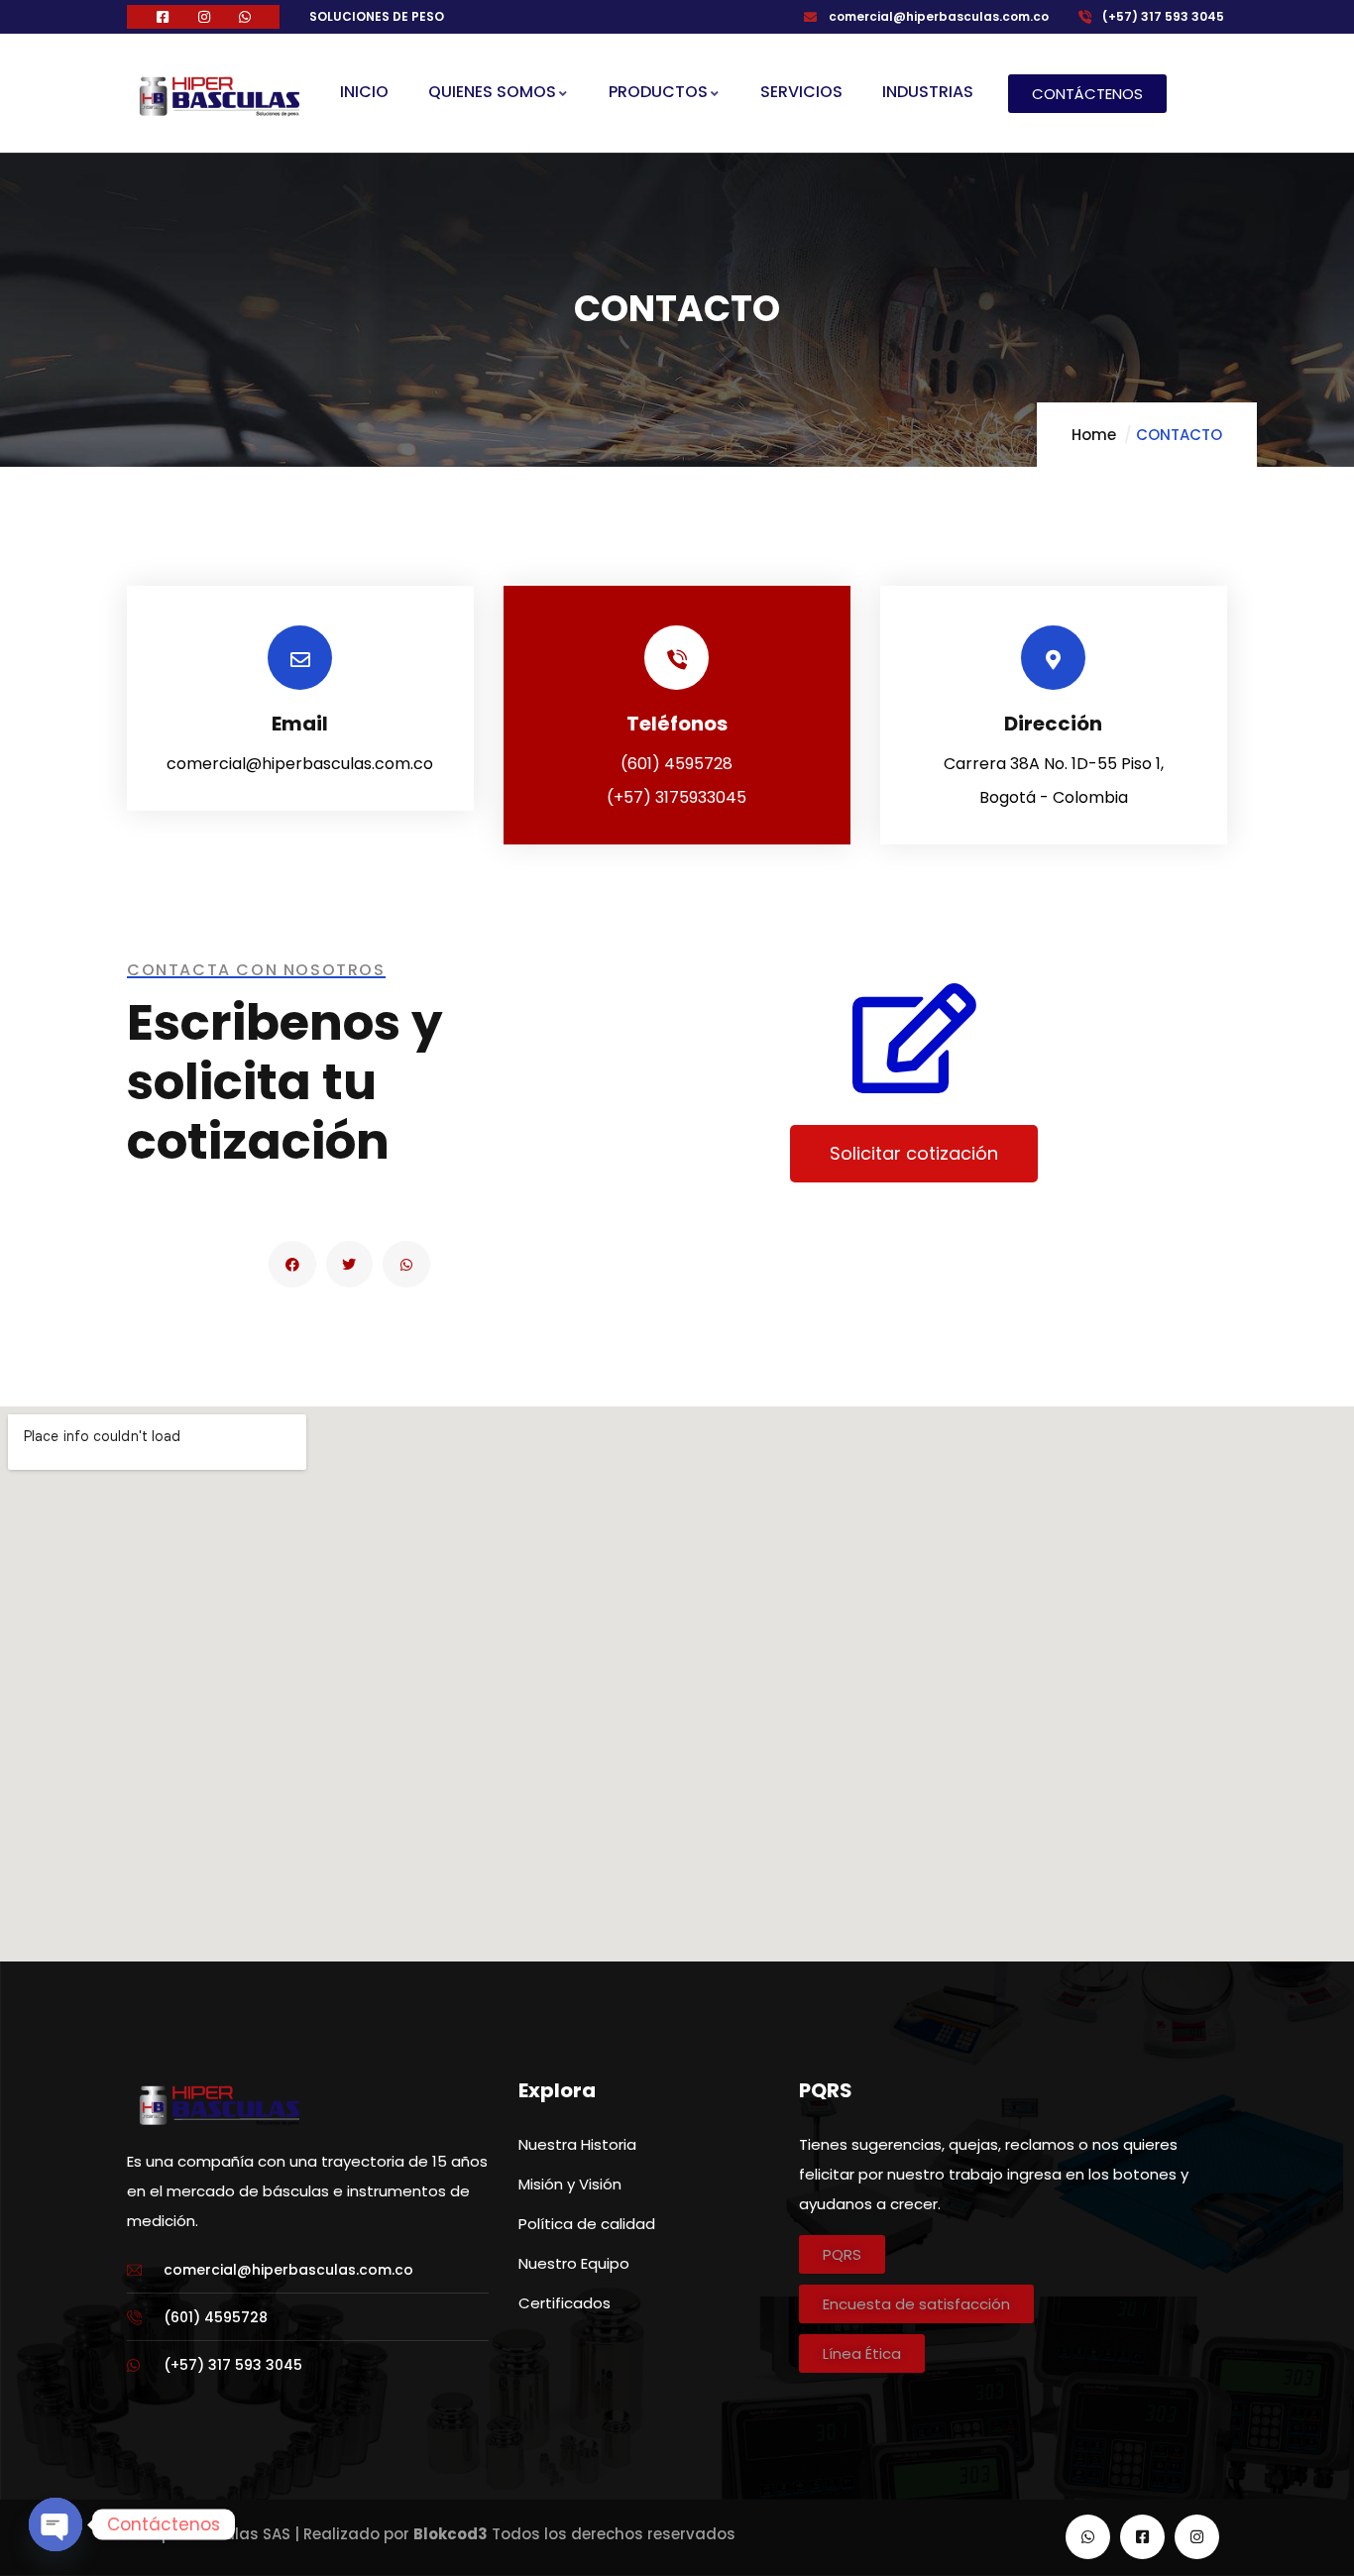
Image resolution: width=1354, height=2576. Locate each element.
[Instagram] (1197, 2537)
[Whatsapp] (406, 1265)
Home (1094, 435)
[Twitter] (350, 1265)
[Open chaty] (56, 2524)
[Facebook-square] (1142, 2537)
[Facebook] (292, 1265)
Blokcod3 (451, 2534)
